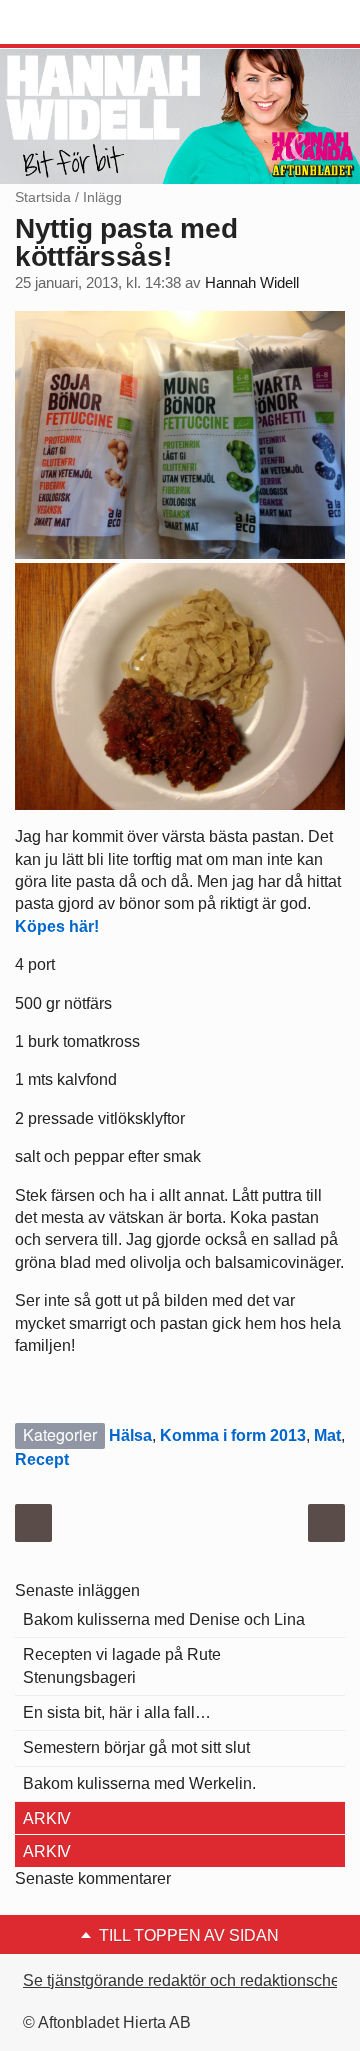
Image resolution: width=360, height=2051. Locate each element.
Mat (327, 1435)
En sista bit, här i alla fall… (117, 1712)
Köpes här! (57, 926)
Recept (42, 1459)
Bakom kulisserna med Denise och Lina (164, 1619)
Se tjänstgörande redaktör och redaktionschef (183, 1980)
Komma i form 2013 (233, 1435)
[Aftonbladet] (90, 23)
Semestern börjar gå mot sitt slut (136, 1747)
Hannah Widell (252, 283)
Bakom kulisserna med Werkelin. (139, 1783)
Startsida (43, 197)
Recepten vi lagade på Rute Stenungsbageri (122, 1665)
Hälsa (130, 1435)
